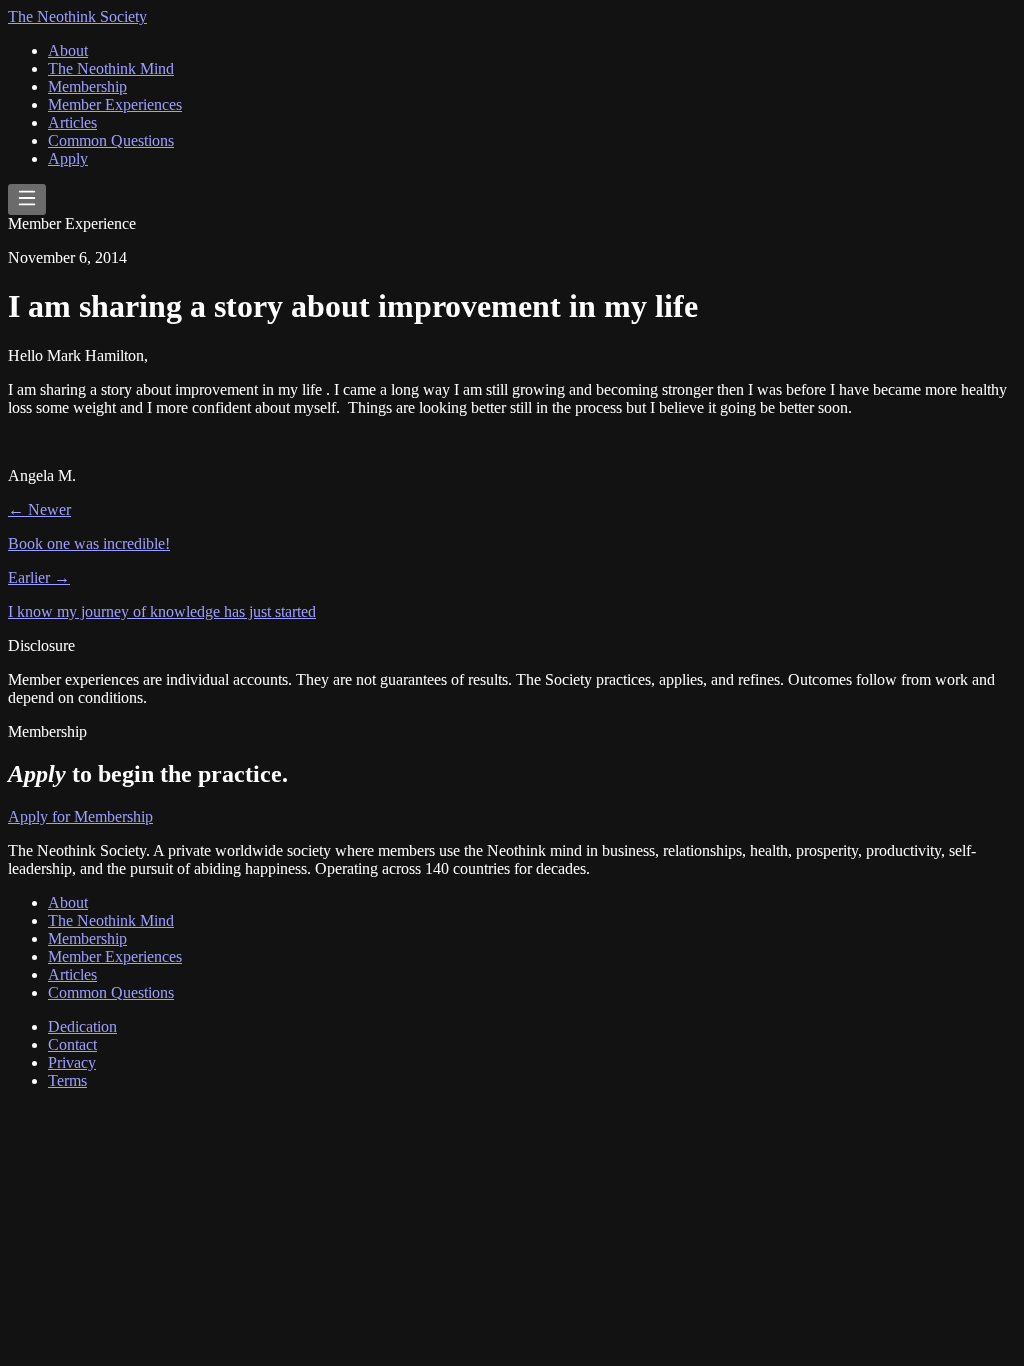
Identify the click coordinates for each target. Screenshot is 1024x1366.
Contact (72, 1044)
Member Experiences (115, 104)
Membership (87, 86)
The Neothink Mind (111, 68)
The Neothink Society (77, 16)
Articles (72, 122)
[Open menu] (27, 199)
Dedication (82, 1026)
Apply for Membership (80, 816)
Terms (67, 1080)
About (68, 50)
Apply (68, 158)
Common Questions (111, 140)
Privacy (72, 1062)
